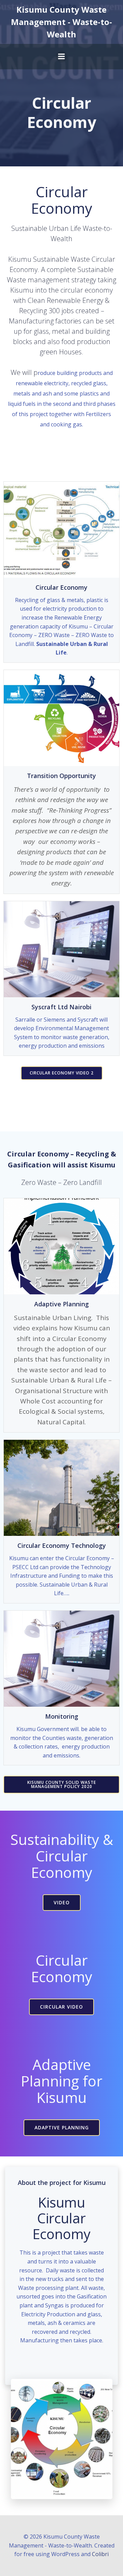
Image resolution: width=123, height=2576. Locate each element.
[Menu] (61, 57)
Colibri (100, 2554)
